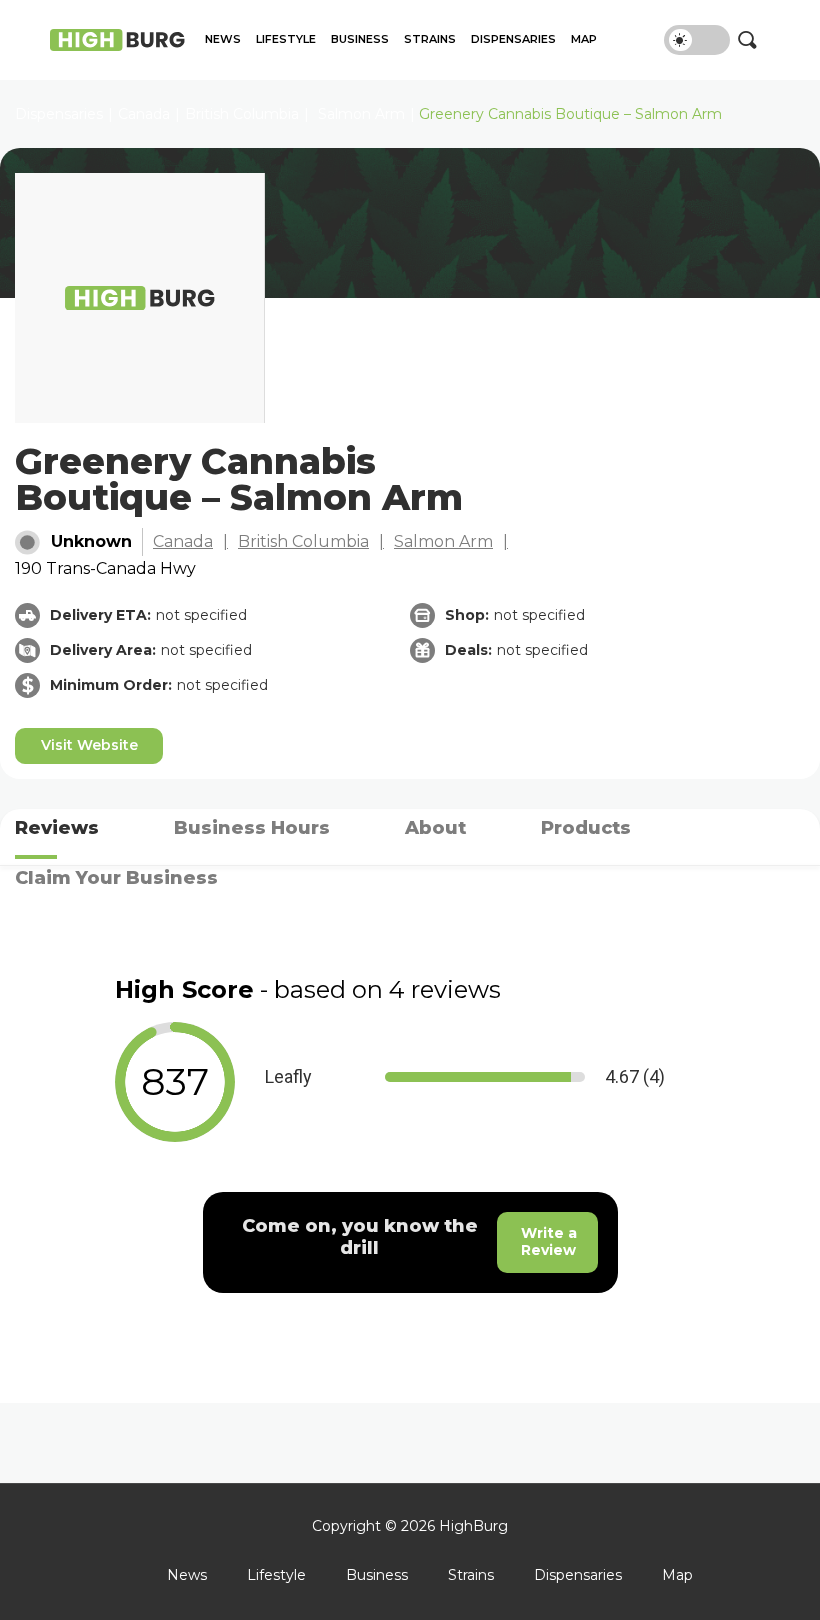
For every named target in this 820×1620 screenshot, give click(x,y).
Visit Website (89, 745)
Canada (183, 541)
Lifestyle (286, 39)
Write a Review (549, 1242)
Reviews (57, 828)
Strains (430, 39)
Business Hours (252, 828)
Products (586, 828)
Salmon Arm (361, 114)
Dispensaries (513, 39)
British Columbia (242, 114)
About (435, 828)
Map (584, 39)
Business (360, 39)
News (223, 39)
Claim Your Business (116, 878)
